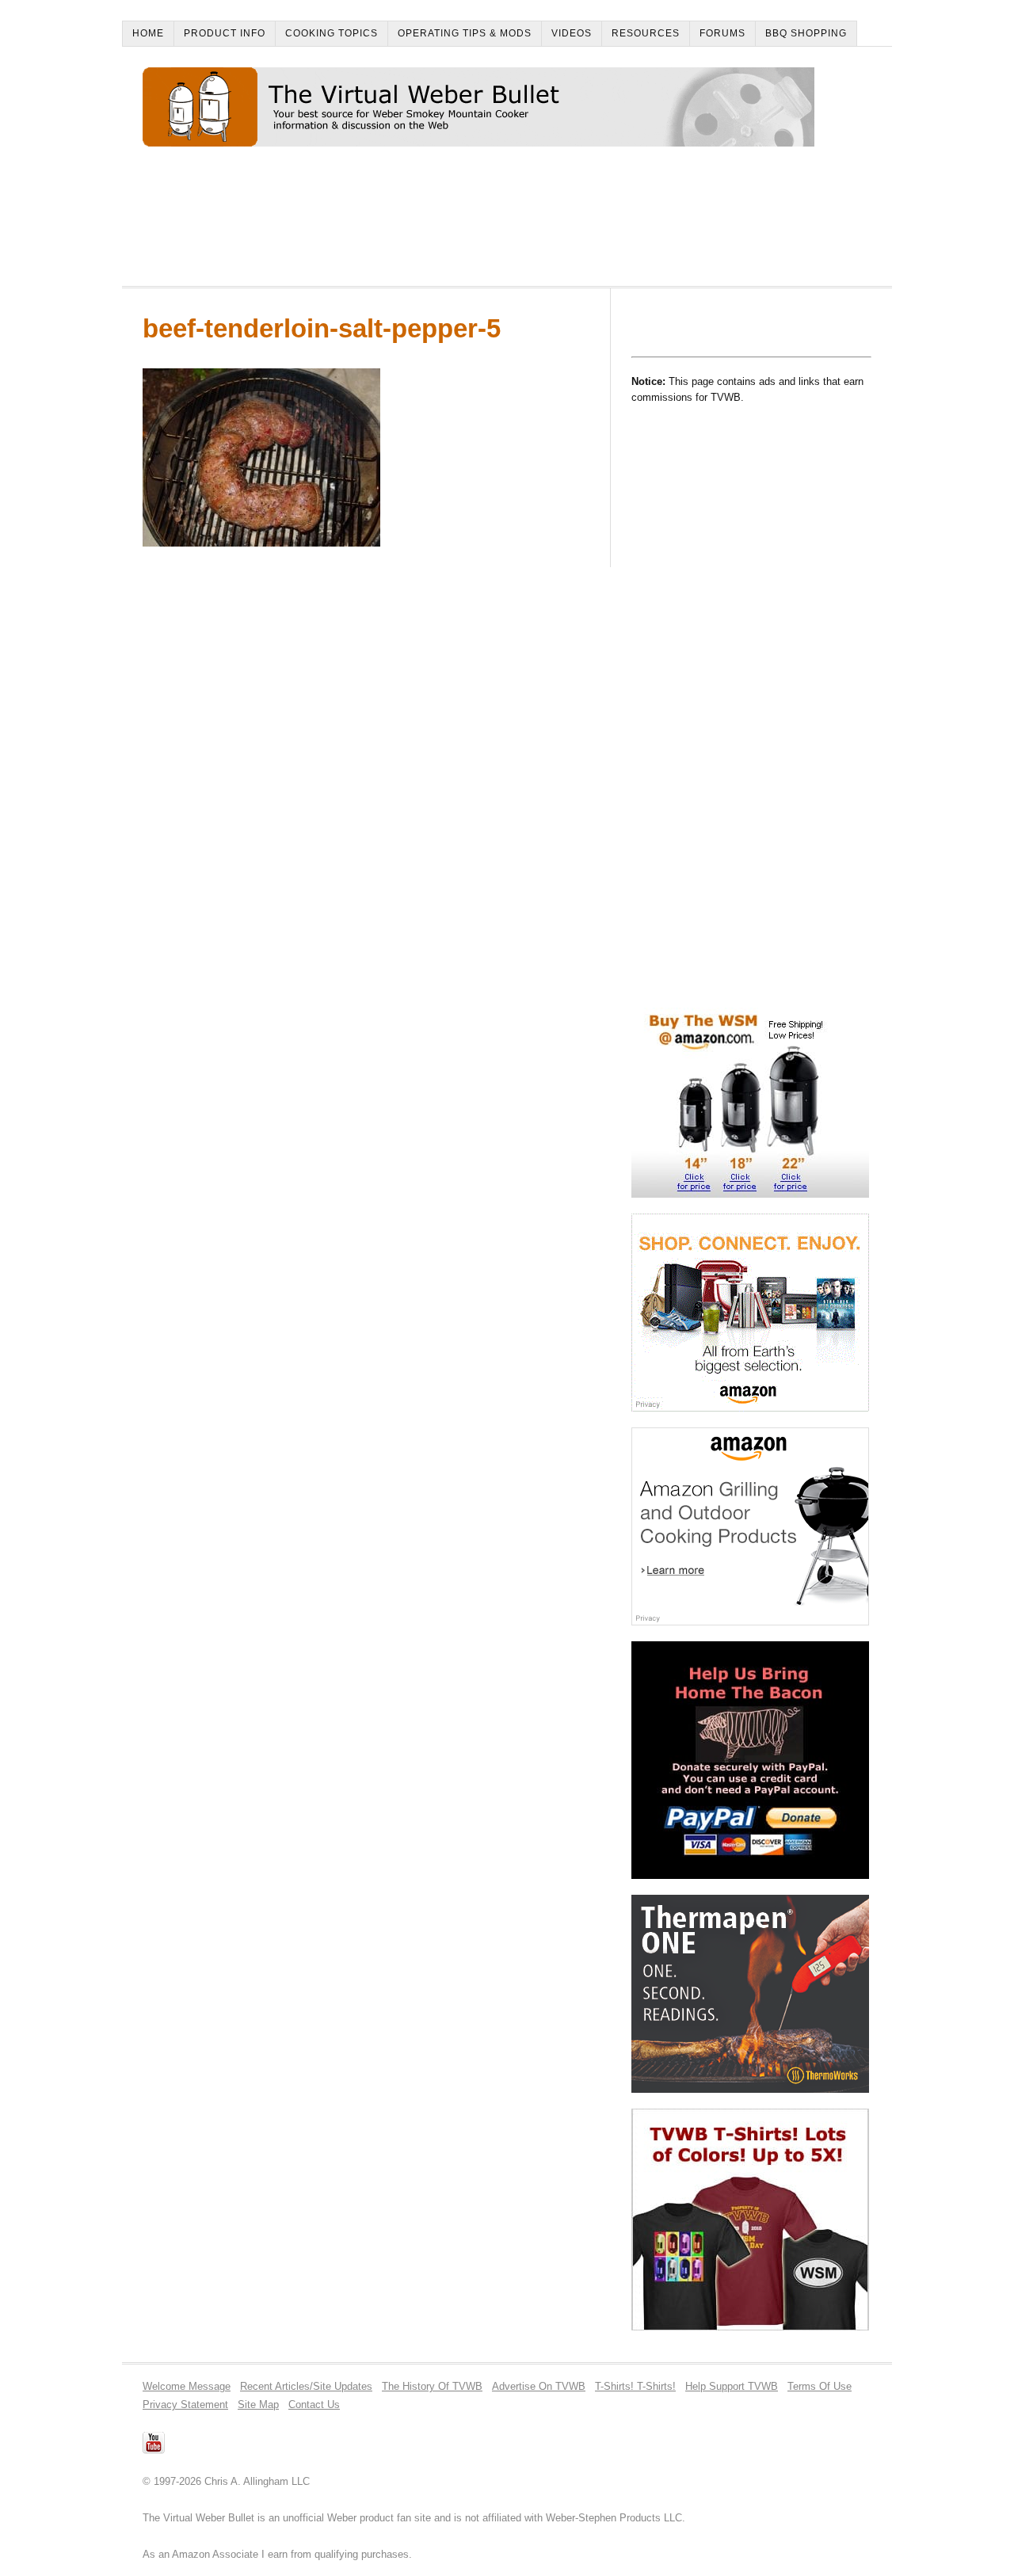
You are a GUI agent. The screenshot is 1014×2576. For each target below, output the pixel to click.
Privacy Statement (185, 2405)
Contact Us (314, 2405)
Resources (646, 33)
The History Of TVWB (432, 2386)
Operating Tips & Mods (465, 33)
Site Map (258, 2405)
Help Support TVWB (732, 2386)
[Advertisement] (431, 223)
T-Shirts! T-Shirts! (635, 2386)
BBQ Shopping (806, 33)
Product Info (225, 33)
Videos (572, 33)
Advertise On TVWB (539, 2386)
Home (148, 33)
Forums (722, 33)
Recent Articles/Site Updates (306, 2386)
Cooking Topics (332, 33)
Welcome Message (187, 2386)
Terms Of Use (820, 2386)
